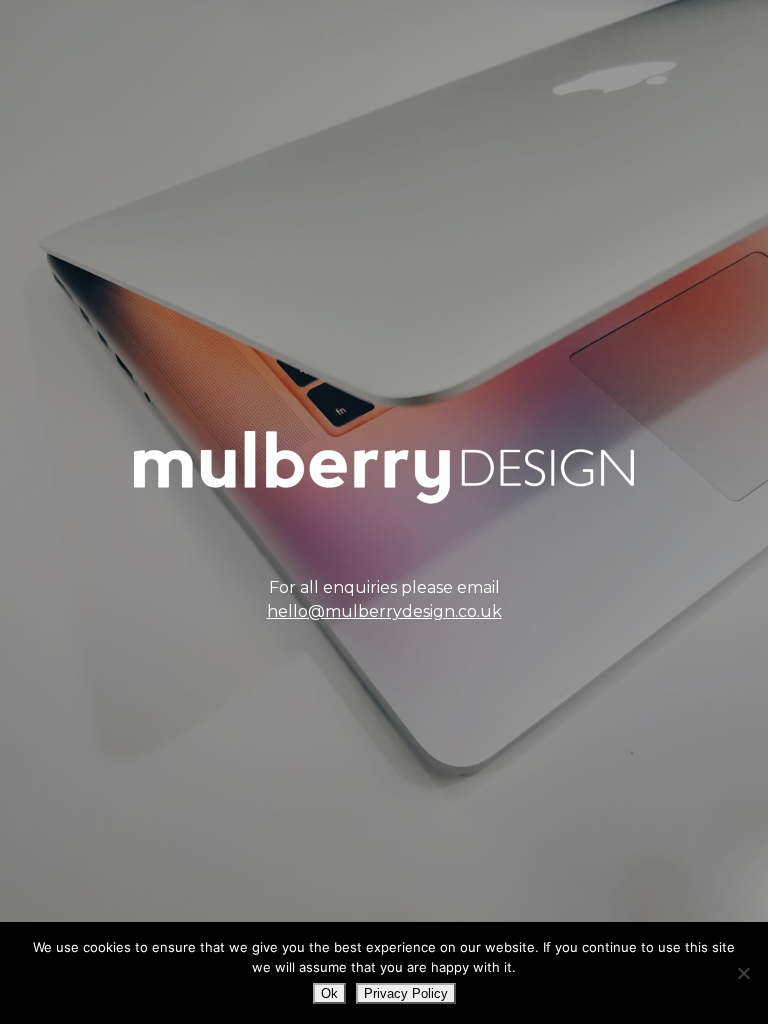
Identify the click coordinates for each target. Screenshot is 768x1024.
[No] (743, 973)
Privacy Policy (406, 993)
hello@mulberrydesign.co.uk (384, 611)
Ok (329, 993)
